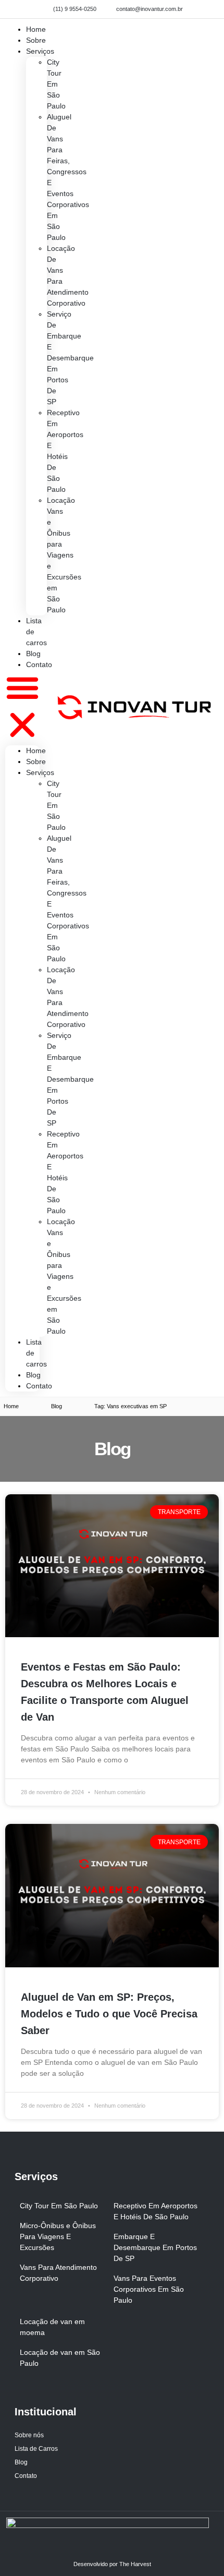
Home (36, 751)
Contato (39, 664)
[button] (22, 708)
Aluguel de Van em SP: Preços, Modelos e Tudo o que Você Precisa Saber (109, 2014)
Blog (33, 1375)
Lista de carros (36, 632)
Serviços (40, 51)
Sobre (36, 761)
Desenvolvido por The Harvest (112, 2564)
